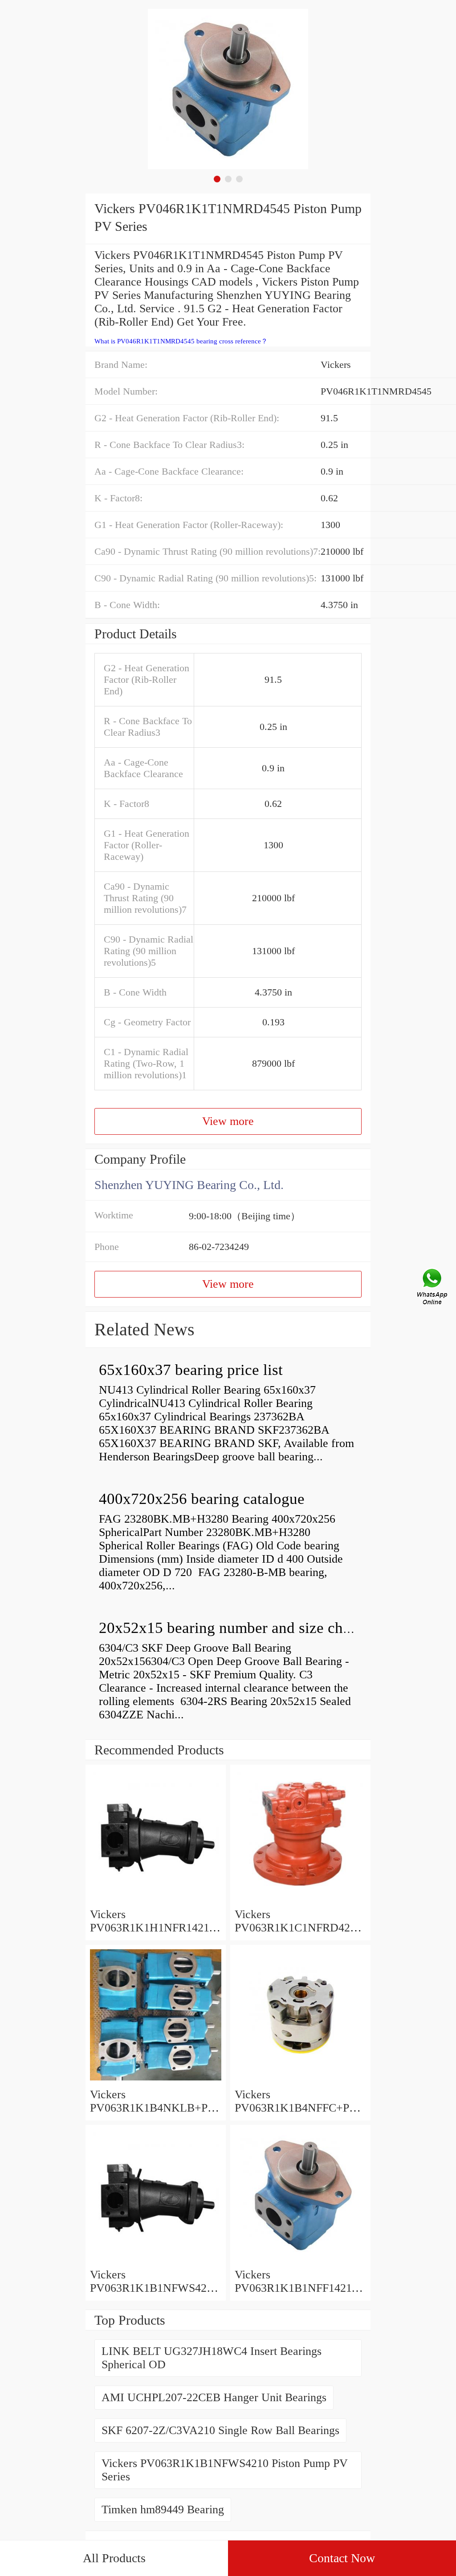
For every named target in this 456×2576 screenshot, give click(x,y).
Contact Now (342, 2558)
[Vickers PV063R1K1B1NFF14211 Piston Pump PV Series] (300, 2261)
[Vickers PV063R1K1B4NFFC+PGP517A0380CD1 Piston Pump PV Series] (300, 2081)
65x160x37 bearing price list (191, 1370)
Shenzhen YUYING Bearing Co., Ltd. (189, 1185)
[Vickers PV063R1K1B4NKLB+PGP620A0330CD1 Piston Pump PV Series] (156, 2081)
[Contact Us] (433, 1288)
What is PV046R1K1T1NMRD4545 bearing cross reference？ (181, 341)
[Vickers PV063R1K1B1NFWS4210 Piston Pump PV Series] (156, 2261)
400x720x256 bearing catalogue (202, 1499)
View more (228, 1121)
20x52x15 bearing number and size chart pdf (242, 1628)
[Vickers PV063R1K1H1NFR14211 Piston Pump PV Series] (156, 1901)
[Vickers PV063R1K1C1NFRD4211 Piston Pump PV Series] (300, 1901)
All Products (114, 2558)
